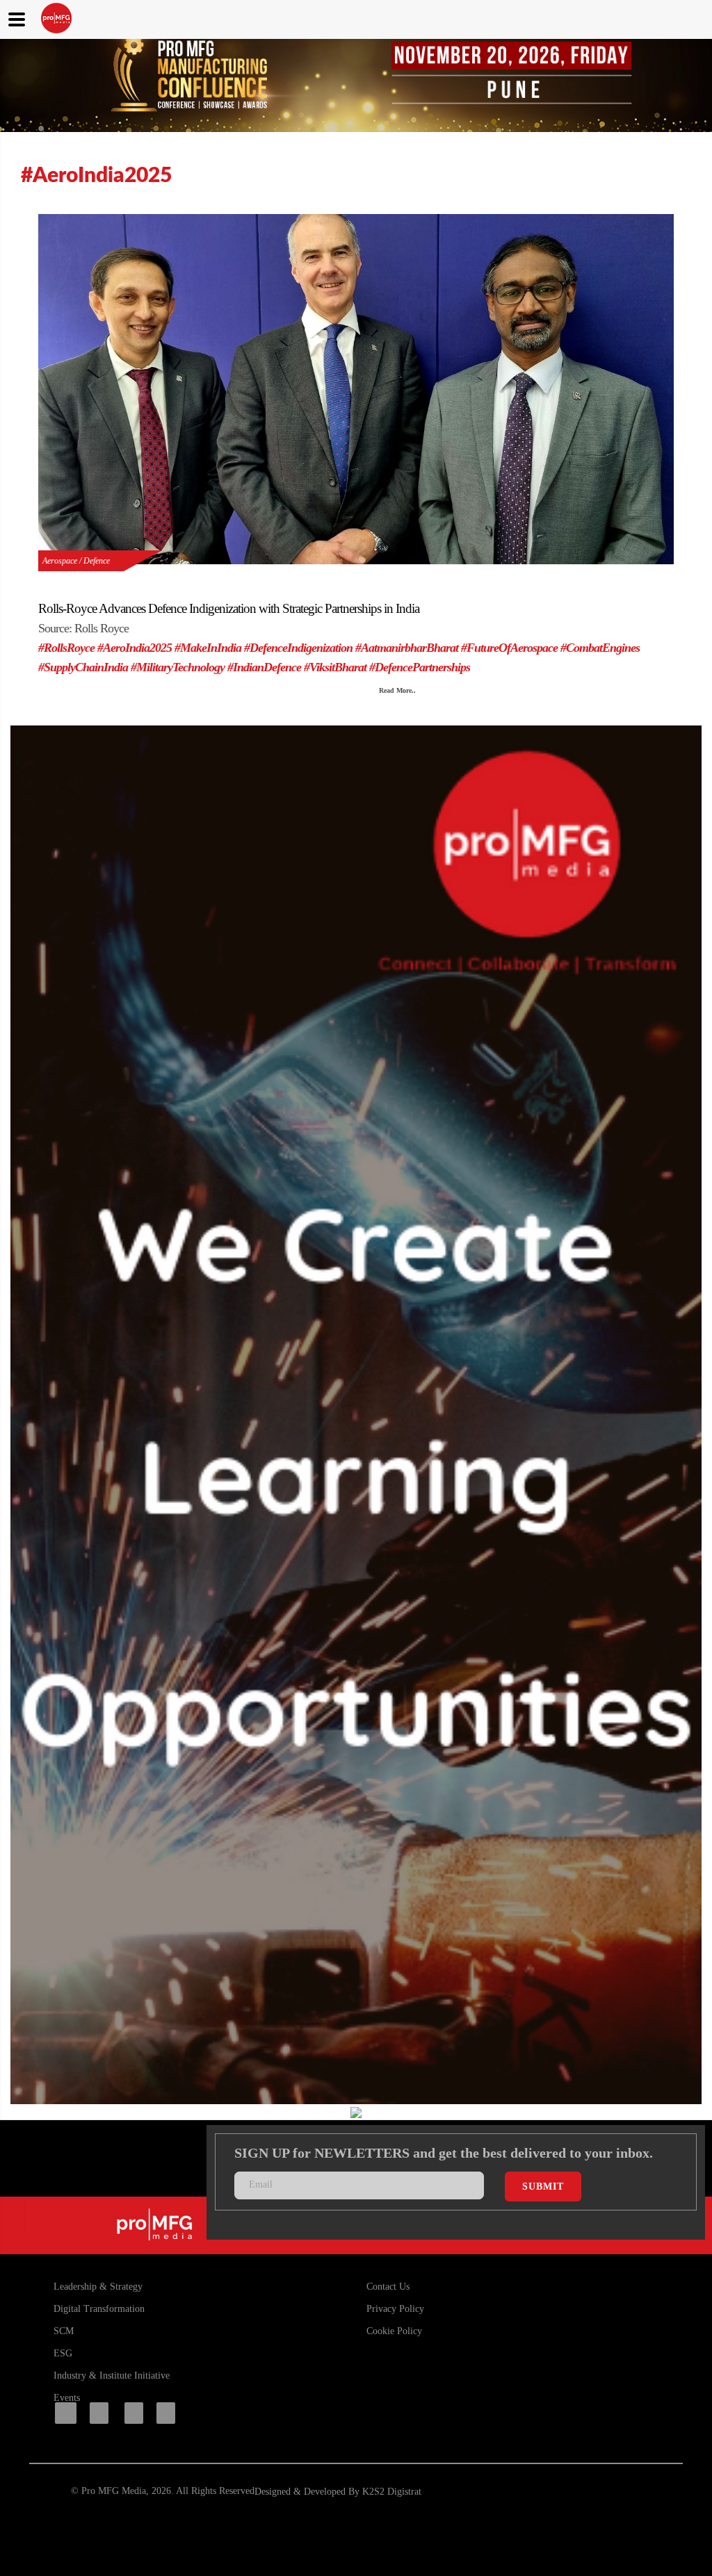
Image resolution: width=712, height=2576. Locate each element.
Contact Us (388, 2287)
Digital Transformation (99, 2309)
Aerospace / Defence (76, 561)
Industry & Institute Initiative (112, 2376)
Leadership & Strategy (98, 2287)
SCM (64, 2331)
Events (67, 2398)
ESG (63, 2353)
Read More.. (397, 690)
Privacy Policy (395, 2309)
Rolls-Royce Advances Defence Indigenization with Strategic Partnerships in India (229, 608)
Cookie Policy (394, 2331)
